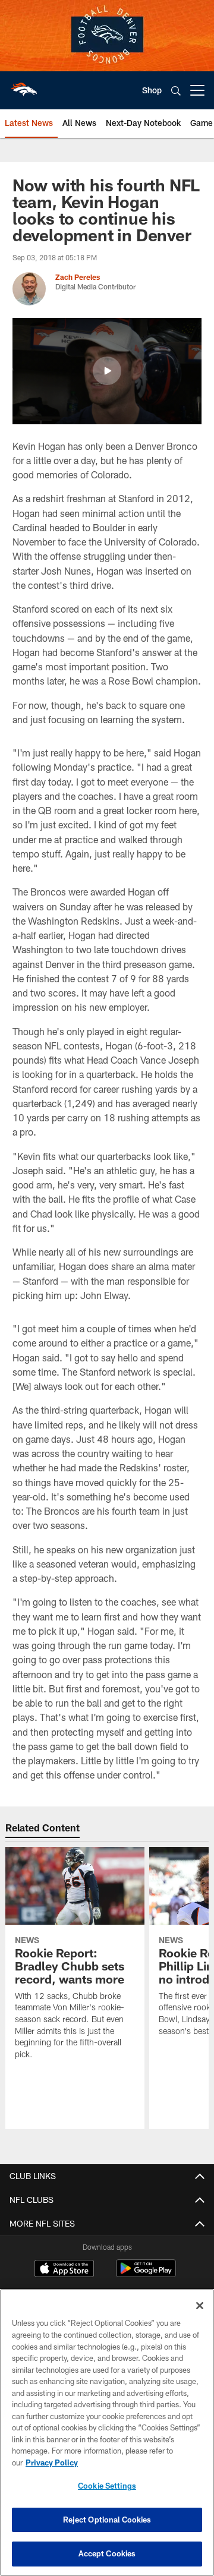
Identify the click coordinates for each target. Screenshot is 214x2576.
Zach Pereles (78, 277)
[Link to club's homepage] (24, 86)
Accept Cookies (107, 2553)
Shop (152, 90)
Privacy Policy (52, 2463)
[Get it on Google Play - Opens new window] (146, 2274)
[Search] (176, 91)
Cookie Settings (107, 2486)
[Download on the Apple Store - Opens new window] (64, 2270)
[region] (107, 2432)
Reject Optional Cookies (107, 2520)
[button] (107, 371)
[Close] (200, 2306)
